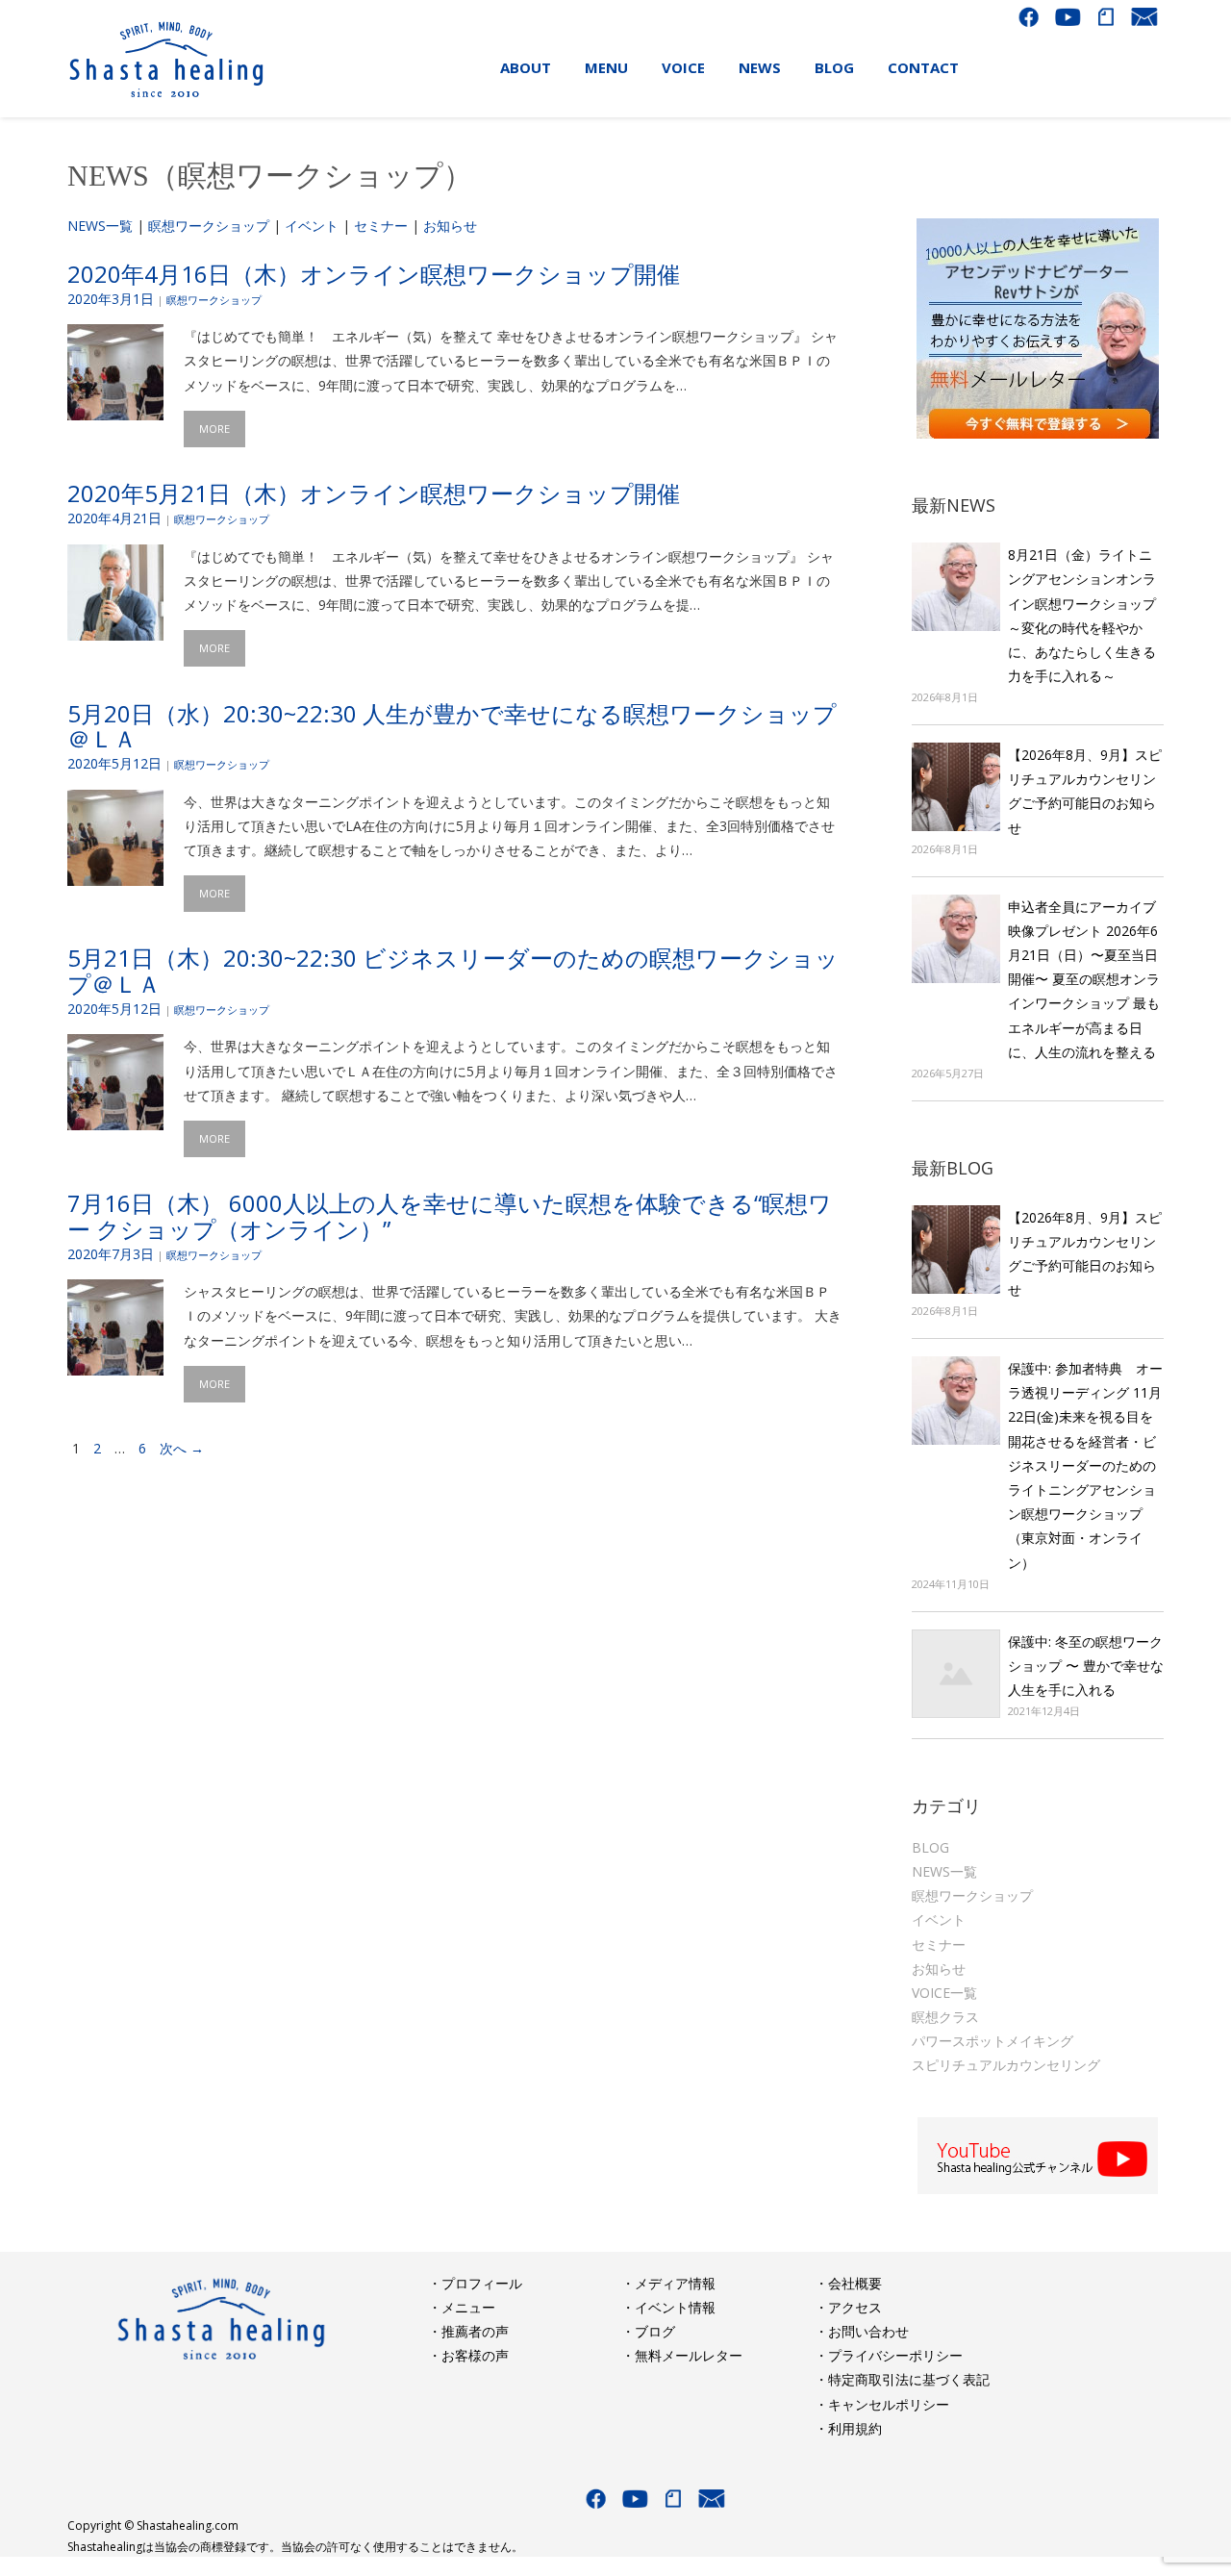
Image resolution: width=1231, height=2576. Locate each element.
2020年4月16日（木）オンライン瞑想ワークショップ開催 (374, 274)
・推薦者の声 (468, 2331)
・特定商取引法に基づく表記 (902, 2379)
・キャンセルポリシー (882, 2404)
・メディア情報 (668, 2283)
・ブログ (648, 2331)
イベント (312, 226)
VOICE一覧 (944, 1993)
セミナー (381, 226)
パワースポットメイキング (992, 2041)
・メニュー (462, 2307)
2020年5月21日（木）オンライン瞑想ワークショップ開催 (374, 493)
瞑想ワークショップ (209, 226)
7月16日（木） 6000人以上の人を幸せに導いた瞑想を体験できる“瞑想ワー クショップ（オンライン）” (450, 1215)
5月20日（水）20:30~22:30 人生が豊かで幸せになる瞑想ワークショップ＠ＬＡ (452, 726)
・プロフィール (475, 2283)
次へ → (182, 1448)
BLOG (930, 1847)
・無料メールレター (682, 2355)
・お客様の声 (468, 2355)
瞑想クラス (945, 2017)
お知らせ (450, 226)
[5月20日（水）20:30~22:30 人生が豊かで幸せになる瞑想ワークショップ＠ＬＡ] (115, 873)
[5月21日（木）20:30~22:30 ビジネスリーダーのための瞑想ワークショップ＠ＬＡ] (115, 1118)
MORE (214, 429)
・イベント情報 (668, 2307)
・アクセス (848, 2307)
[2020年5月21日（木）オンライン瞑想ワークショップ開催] (115, 628)
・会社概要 (848, 2283)
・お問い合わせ (862, 2331)
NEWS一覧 (100, 226)
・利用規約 (848, 2428)
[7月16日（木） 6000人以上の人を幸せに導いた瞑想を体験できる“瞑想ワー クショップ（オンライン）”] (115, 1364)
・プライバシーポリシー (889, 2355)
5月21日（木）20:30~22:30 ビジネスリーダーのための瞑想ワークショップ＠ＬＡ (453, 970)
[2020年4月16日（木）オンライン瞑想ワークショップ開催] (115, 408)
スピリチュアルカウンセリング (1006, 2065)
